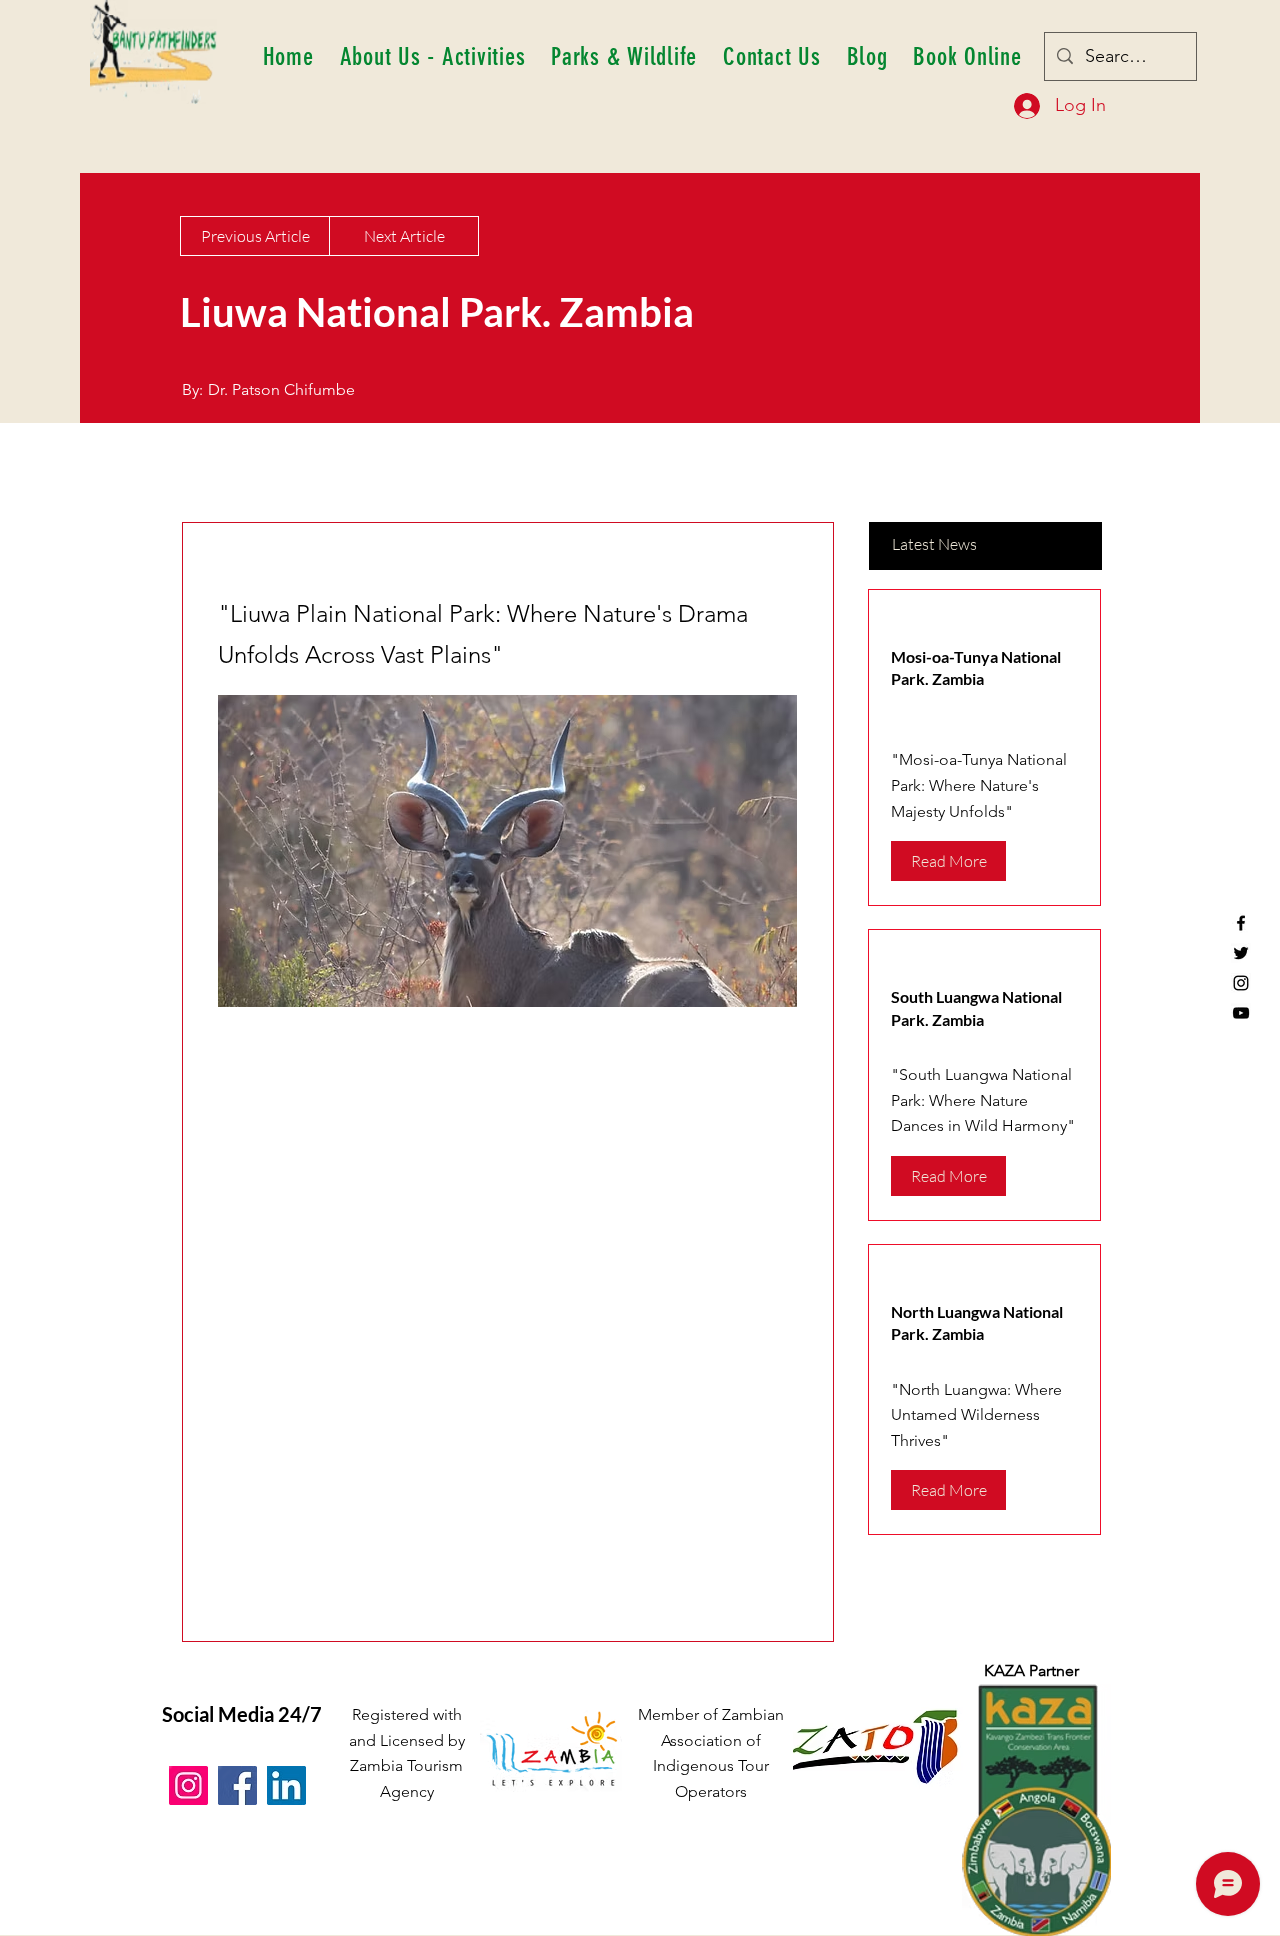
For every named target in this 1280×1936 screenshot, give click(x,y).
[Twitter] (1241, 953)
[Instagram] (1241, 983)
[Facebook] (1241, 923)
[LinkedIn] (286, 1785)
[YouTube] (1241, 1013)
